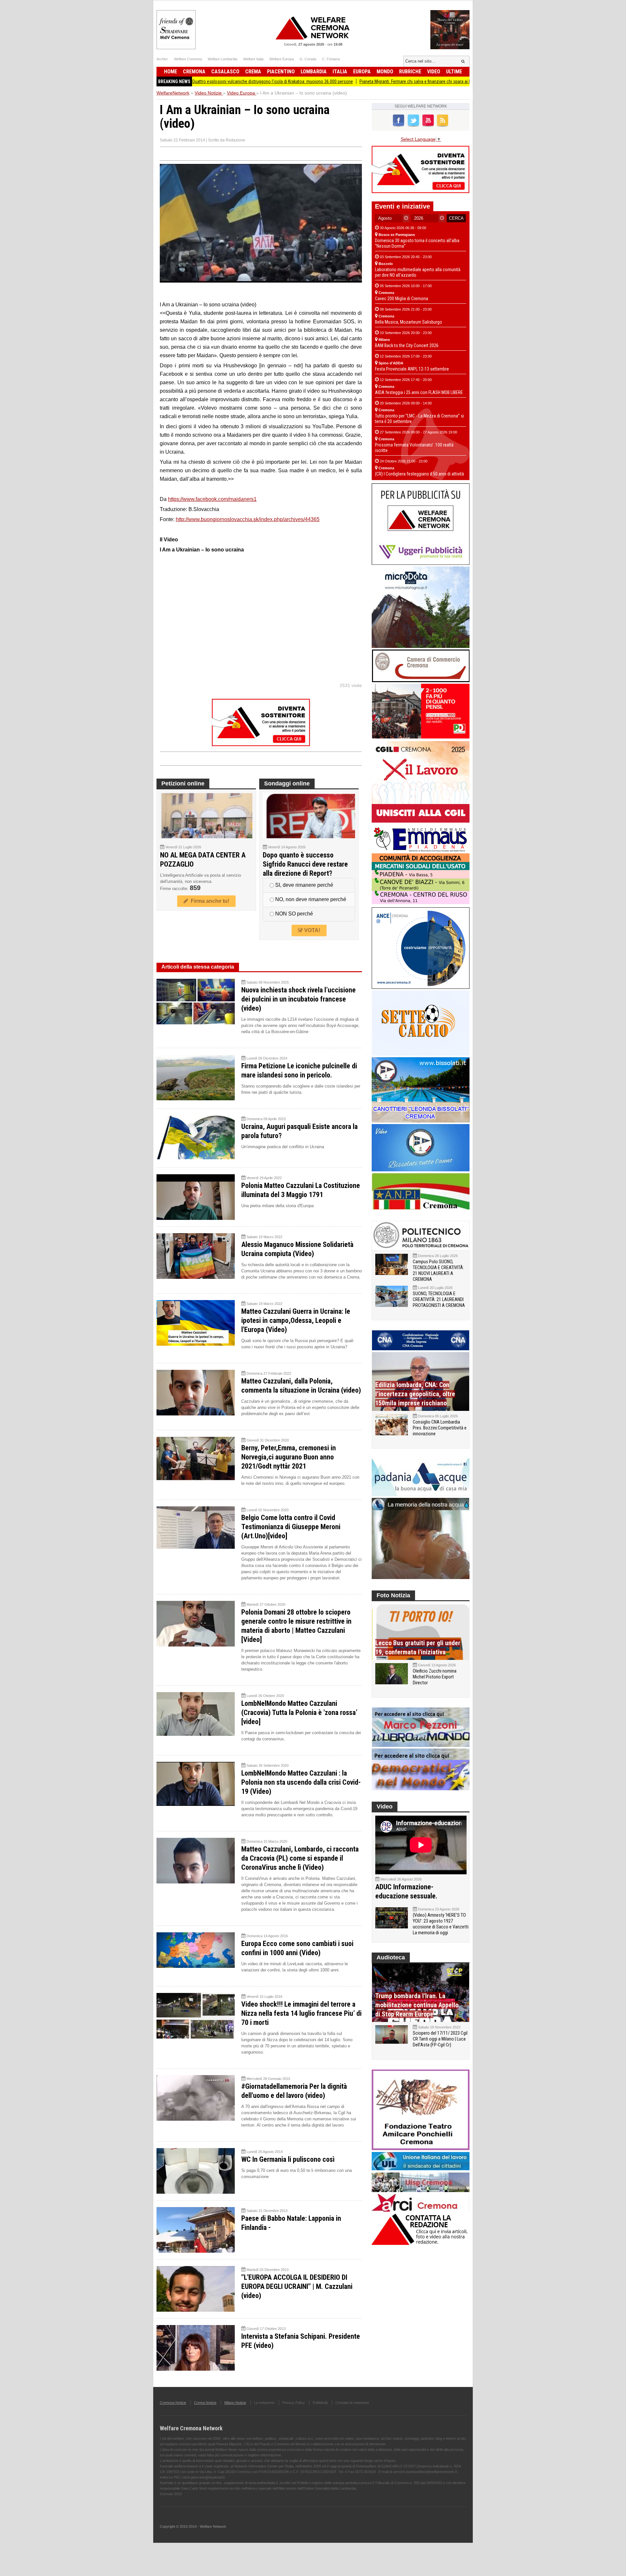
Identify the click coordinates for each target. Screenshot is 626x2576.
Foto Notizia (393, 1595)
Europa (362, 72)
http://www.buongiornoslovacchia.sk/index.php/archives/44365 (248, 519)
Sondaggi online (287, 783)
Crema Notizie (205, 2403)
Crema (253, 72)
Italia (340, 72)
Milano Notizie (235, 2403)
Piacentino (281, 72)
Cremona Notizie (173, 2403)
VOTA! (312, 930)
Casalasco (225, 72)
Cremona (194, 72)
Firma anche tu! (209, 901)
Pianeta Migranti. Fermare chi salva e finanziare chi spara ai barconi (341, 81)
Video (434, 72)
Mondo (385, 72)
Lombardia (314, 72)
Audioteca (391, 1957)
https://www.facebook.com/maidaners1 (212, 499)
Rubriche (410, 72)
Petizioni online (183, 783)
